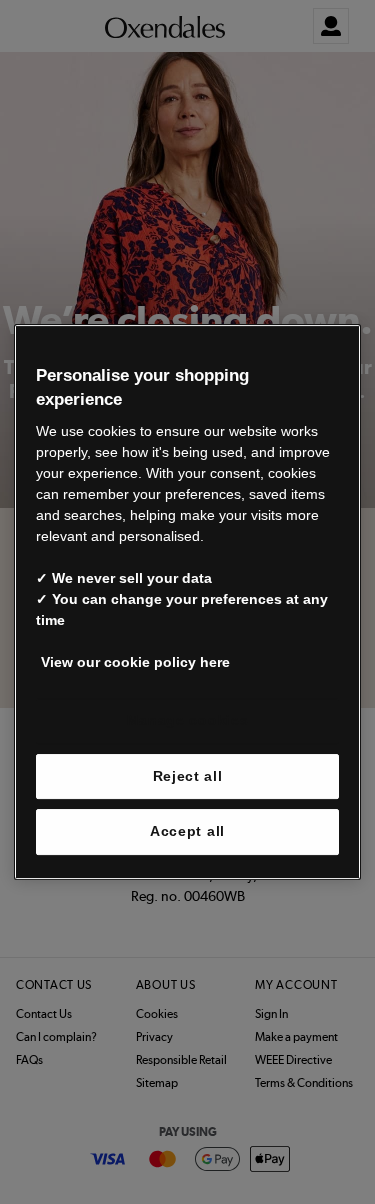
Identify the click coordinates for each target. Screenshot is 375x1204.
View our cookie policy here (135, 662)
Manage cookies (188, 720)
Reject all (188, 776)
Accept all (187, 831)
